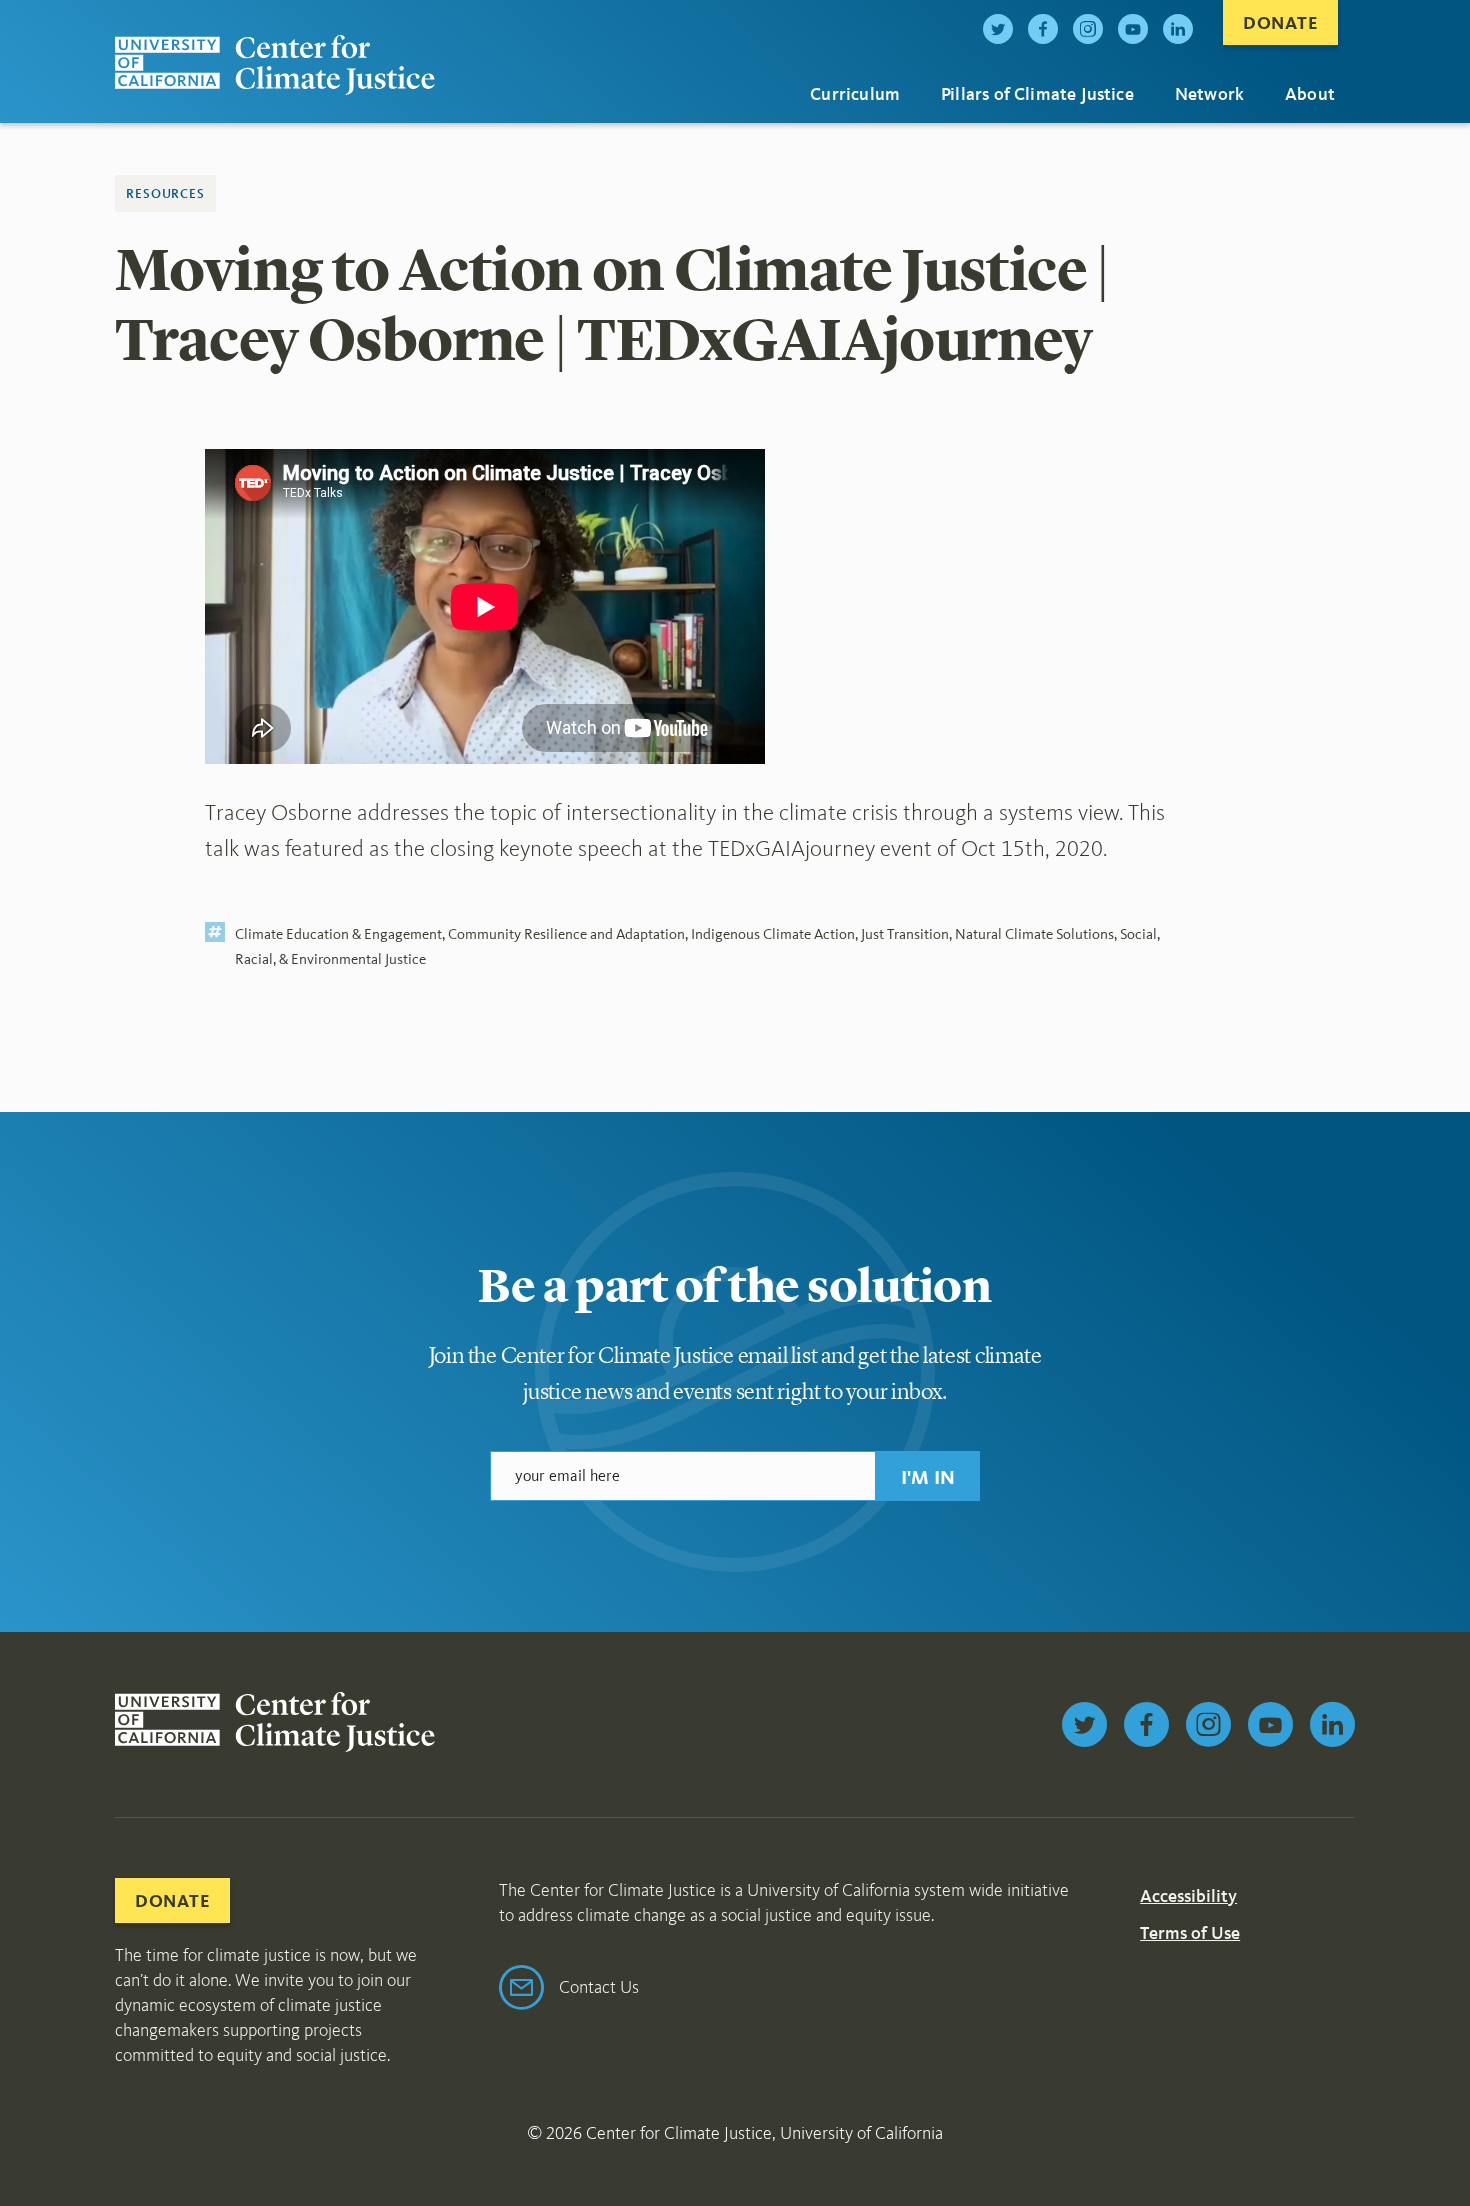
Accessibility (1188, 1896)
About (1310, 94)
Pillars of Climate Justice (1037, 94)
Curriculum (855, 94)
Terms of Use (1190, 1933)
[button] (928, 1476)
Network (1209, 94)
